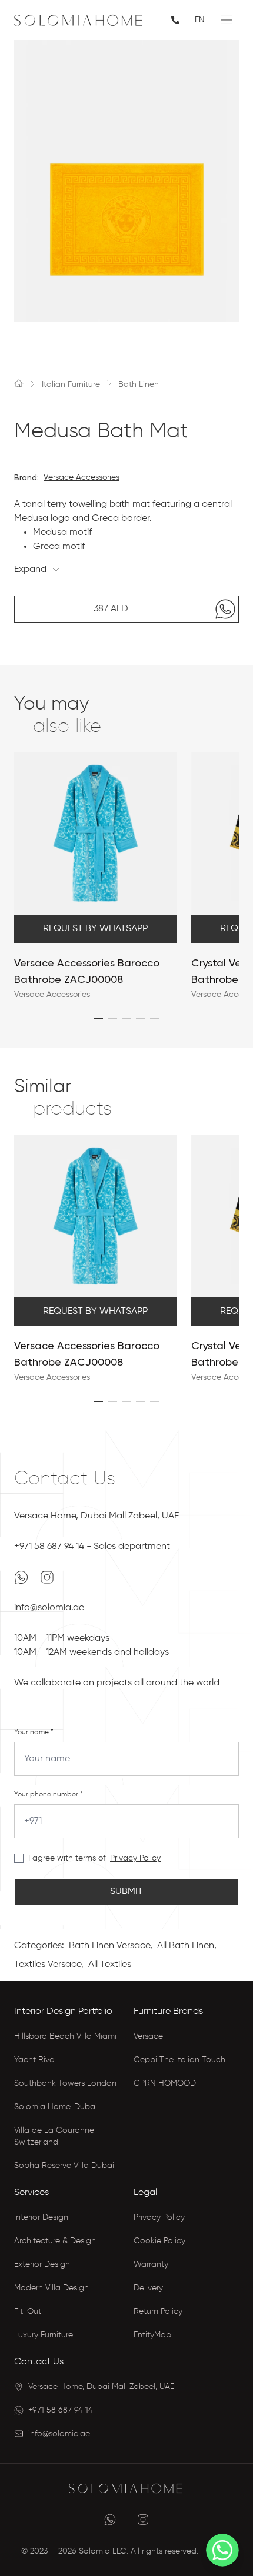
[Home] (19, 383)
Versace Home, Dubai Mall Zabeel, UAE (96, 1516)
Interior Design (41, 2217)
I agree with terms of (67, 1858)
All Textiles (110, 1965)
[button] (98, 1019)
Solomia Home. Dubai (56, 2107)
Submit (126, 1892)
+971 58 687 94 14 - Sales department (92, 1547)
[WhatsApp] (22, 1577)
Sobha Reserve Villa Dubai (64, 2166)
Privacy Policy (135, 1858)
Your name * (34, 1732)
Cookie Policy (159, 2241)
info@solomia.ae (49, 1608)
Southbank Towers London (65, 2083)
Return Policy (158, 2311)
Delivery (148, 2288)
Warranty (151, 2264)
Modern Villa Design (51, 2288)
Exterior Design (42, 2264)
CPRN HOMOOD (165, 2083)
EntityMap (152, 2335)
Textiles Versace (48, 1965)
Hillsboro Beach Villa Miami (65, 2036)
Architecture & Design (55, 2241)
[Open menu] (227, 20)
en (200, 20)
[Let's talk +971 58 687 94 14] (177, 20)
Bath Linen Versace (109, 1946)
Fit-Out (28, 2311)
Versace (148, 2036)
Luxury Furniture (44, 2335)
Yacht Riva (34, 2060)
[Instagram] (47, 1577)
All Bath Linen (186, 1946)
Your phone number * (49, 1795)
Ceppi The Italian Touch (179, 2060)
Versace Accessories (81, 477)
